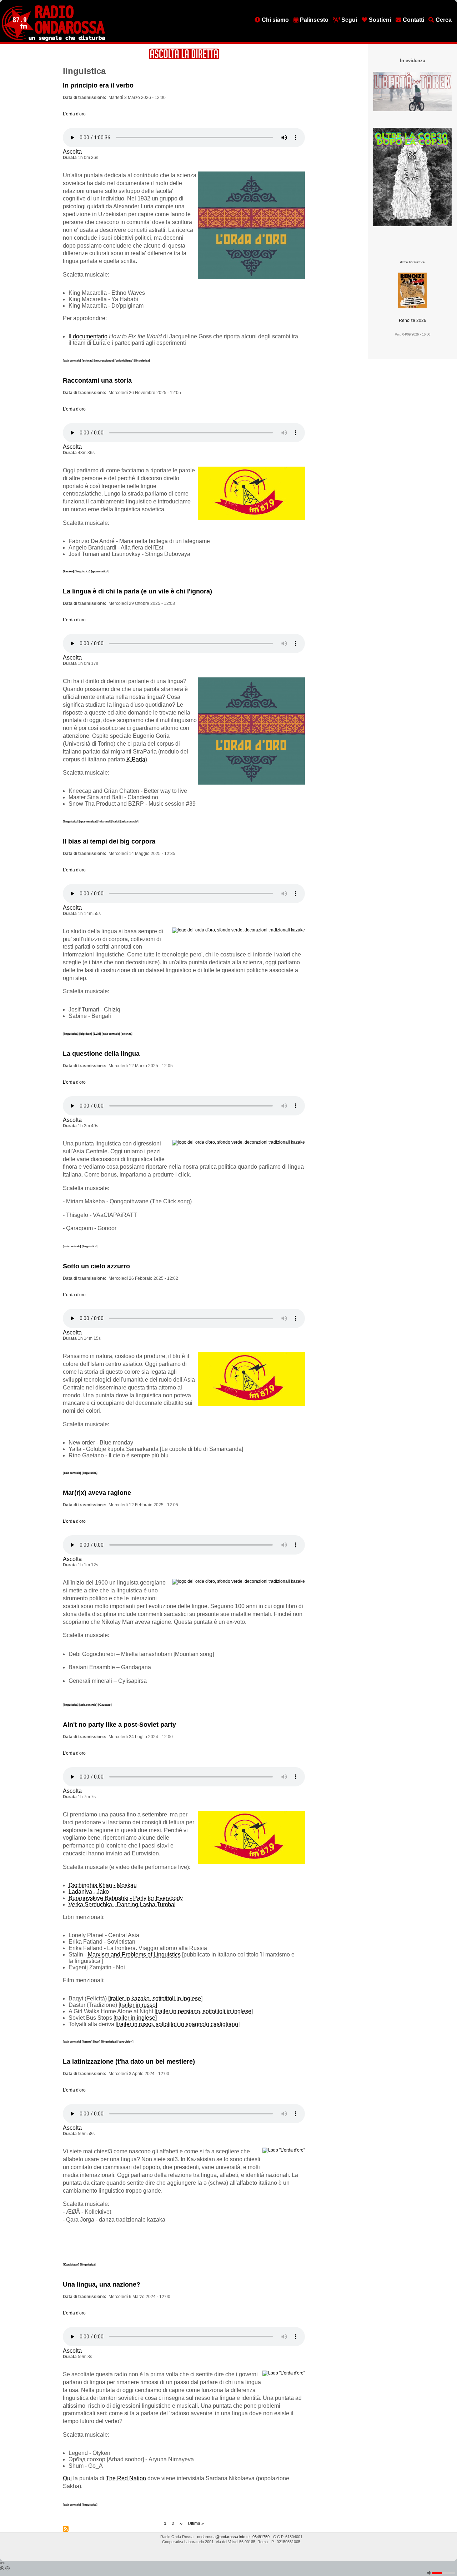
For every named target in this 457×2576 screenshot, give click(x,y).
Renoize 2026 (413, 320)
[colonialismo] (124, 360)
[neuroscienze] (104, 360)
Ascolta (72, 152)
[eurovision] (125, 2042)
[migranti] (104, 821)
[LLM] (97, 1034)
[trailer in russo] (138, 2005)
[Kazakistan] (71, 2264)
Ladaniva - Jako (89, 1892)
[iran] (97, 2042)
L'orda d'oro (74, 114)
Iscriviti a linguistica (66, 2529)
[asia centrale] (72, 360)
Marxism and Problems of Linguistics (134, 1955)
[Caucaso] (105, 1705)
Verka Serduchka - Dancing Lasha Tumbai (122, 1904)
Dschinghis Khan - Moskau (103, 1885)
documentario (90, 336)
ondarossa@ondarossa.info (221, 2537)
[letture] (87, 2042)
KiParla (136, 759)
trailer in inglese (135, 2018)
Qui (67, 2478)
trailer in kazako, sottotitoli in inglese (155, 1998)
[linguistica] (142, 360)
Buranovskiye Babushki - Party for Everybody (126, 1898)
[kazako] (69, 571)
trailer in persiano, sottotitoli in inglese (204, 2011)
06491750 (261, 2537)
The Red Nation (126, 2478)
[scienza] (88, 360)
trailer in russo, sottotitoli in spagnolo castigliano (178, 2024)
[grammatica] (100, 571)
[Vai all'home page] (53, 40)
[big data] (86, 1034)
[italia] (116, 821)
